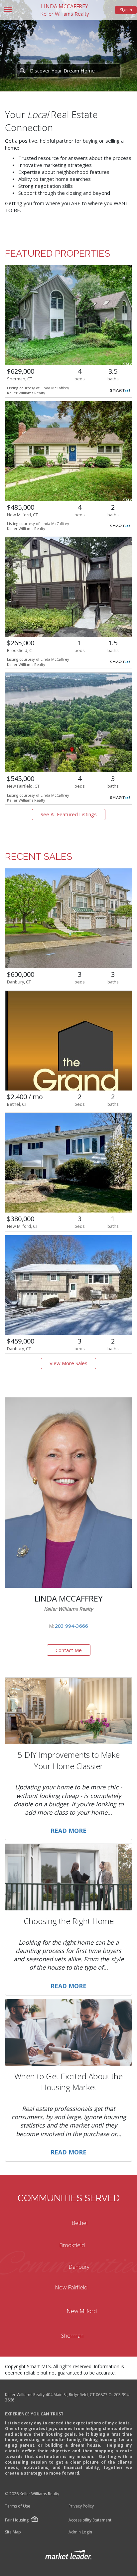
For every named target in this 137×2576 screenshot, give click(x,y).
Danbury (79, 2267)
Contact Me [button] (69, 1650)
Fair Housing (17, 2520)
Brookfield (72, 2245)
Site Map (13, 2532)
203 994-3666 (71, 1626)
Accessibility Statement (90, 2520)
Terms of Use (18, 2506)
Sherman (72, 2335)
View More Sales (68, 1363)
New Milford (82, 2311)
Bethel (79, 2223)
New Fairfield (71, 2287)
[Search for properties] (22, 70)
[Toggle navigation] (8, 10)
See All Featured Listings (69, 814)
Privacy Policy (81, 2506)
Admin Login (80, 2532)
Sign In (126, 10)
